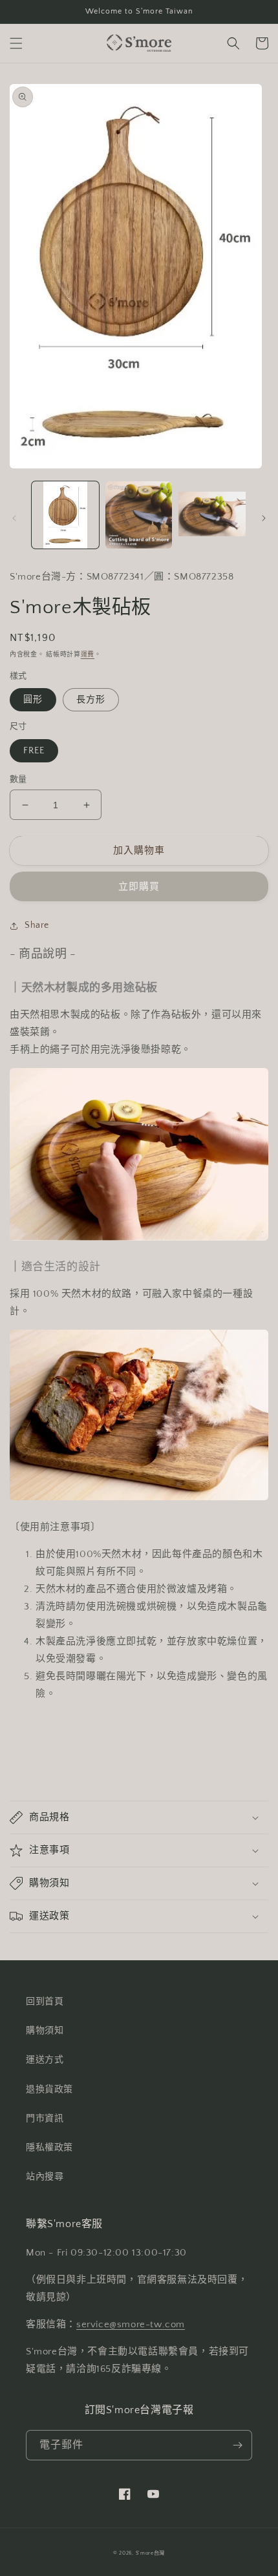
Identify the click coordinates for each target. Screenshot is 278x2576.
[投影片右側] (264, 518)
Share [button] (37, 925)
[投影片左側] (14, 518)
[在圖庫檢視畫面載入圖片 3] (212, 515)
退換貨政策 (49, 2089)
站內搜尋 (45, 2177)
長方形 (91, 700)
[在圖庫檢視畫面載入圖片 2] (139, 515)
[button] (16, 43)
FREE (34, 751)
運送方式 (45, 2060)
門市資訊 (45, 2119)
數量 (18, 779)
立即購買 (139, 887)
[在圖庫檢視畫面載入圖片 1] (65, 515)
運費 (88, 655)
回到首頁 (45, 2002)
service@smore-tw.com (131, 2324)
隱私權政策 (49, 2148)
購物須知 (45, 2031)
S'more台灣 (151, 2553)
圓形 (33, 700)
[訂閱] (237, 2445)
